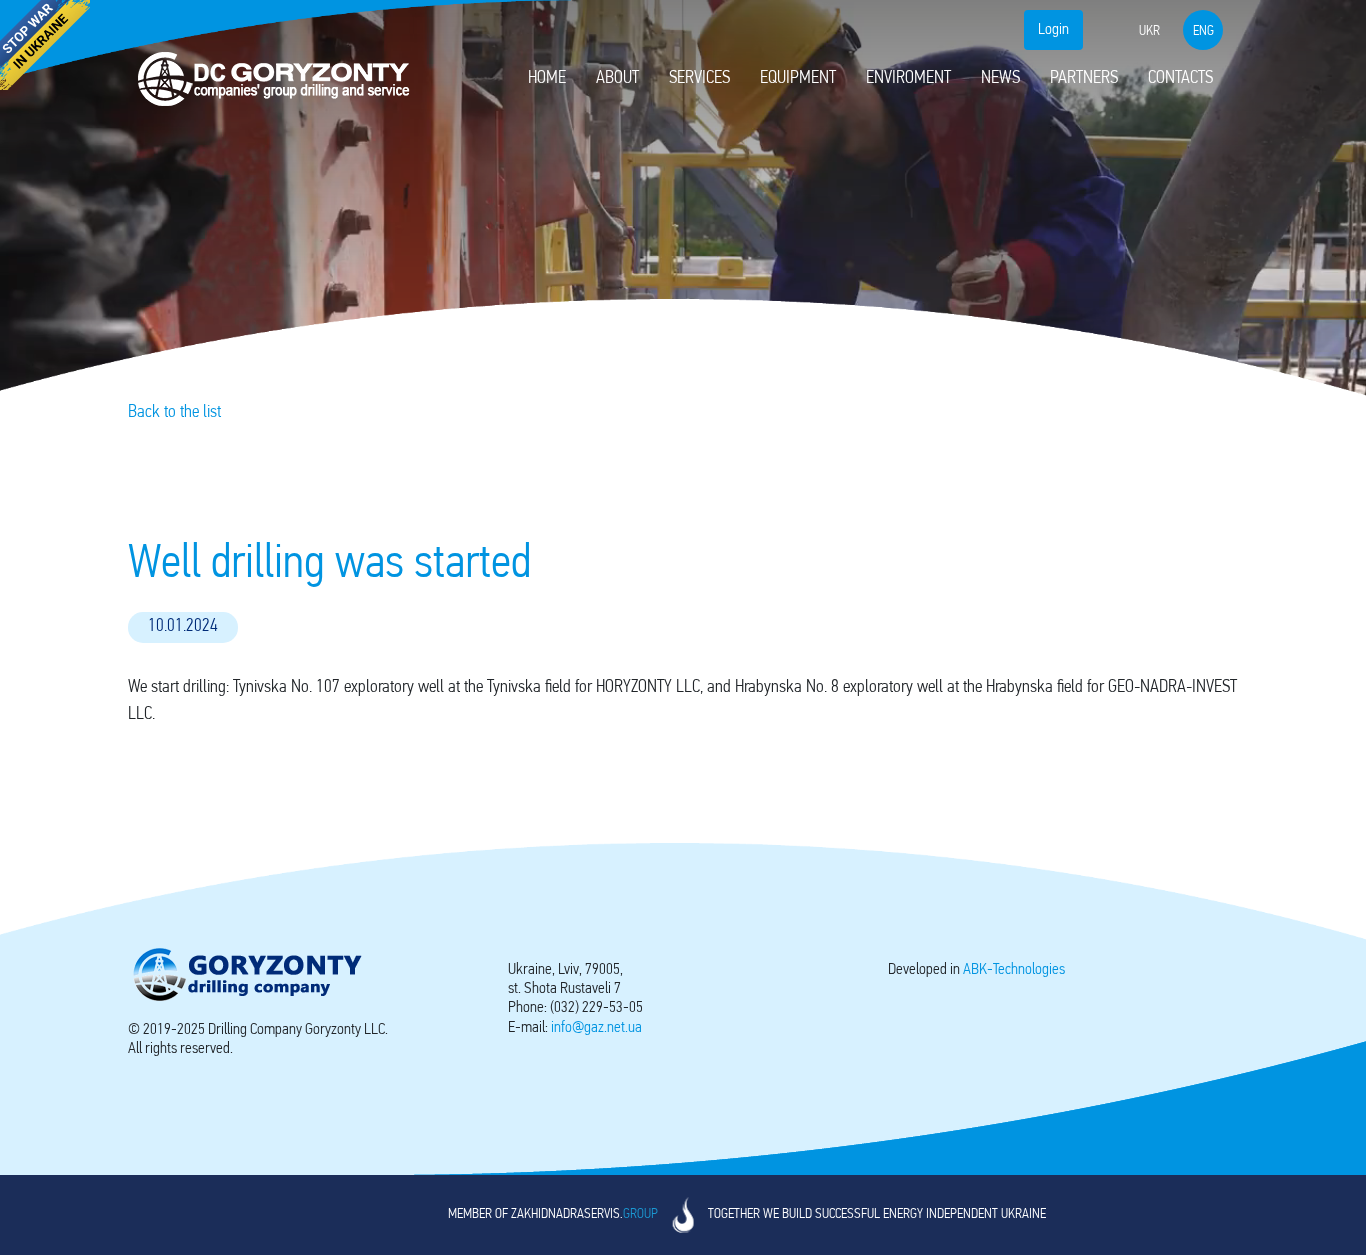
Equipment (798, 79)
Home (547, 79)
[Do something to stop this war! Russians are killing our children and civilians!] (45, 45)
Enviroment (908, 79)
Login (1053, 30)
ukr (1149, 31)
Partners (1084, 79)
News (1000, 79)
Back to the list (174, 413)
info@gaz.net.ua (596, 1028)
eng (1203, 31)
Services (699, 79)
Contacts (1180, 79)
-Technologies (1014, 970)
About (617, 79)
